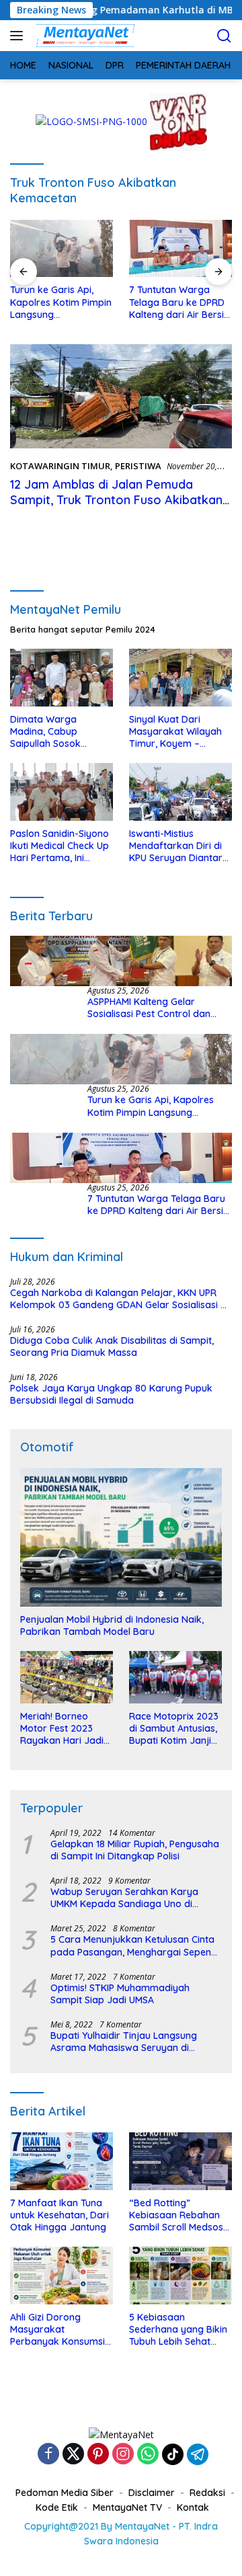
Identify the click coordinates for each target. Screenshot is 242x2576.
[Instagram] (123, 2455)
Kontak (193, 2507)
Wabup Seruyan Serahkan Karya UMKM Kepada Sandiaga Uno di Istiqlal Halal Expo (124, 1898)
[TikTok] (173, 2454)
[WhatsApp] (148, 2455)
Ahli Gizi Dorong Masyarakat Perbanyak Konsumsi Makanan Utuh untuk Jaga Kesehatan (57, 2330)
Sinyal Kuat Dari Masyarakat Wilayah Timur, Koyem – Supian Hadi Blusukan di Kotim (177, 732)
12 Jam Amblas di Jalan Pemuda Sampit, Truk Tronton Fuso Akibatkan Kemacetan (116, 500)
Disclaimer (152, 2493)
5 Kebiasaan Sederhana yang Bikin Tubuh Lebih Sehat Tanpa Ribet (178, 2330)
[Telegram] (198, 2454)
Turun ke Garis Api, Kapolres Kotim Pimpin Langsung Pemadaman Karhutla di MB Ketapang (61, 302)
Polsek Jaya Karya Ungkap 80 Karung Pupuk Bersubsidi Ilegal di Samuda (111, 1394)
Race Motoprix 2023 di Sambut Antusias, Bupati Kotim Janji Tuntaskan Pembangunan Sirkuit (174, 1729)
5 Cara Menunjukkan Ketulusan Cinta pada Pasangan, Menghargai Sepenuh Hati (136, 1945)
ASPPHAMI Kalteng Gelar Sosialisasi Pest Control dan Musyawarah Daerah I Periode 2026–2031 (155, 1008)
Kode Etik (57, 2507)
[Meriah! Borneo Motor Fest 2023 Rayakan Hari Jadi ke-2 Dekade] (67, 1677)
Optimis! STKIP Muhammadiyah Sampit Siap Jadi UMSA (120, 1994)
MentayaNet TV (127, 2507)
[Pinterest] (98, 2455)
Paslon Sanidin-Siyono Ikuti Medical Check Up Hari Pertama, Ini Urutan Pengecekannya (59, 846)
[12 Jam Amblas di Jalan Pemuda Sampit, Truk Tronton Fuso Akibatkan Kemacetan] (121, 396)
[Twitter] (73, 2455)
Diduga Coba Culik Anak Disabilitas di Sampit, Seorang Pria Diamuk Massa (112, 1346)
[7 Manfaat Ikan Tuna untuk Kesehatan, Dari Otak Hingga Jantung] (62, 2161)
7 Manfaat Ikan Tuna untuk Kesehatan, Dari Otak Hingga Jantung (59, 2215)
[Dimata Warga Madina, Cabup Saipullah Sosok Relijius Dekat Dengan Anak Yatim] (62, 678)
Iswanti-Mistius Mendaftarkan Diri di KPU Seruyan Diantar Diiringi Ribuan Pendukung (176, 846)
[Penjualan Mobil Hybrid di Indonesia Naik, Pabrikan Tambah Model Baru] (121, 1537)
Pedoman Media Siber (65, 2493)
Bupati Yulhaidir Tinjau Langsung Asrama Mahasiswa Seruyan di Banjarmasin (124, 2042)
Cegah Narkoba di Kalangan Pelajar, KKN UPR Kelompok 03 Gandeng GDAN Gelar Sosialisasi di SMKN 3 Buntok (119, 1299)
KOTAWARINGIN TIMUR (60, 466)
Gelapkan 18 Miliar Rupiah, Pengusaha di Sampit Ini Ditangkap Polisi (135, 1850)
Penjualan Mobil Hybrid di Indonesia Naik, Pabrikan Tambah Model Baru (112, 1625)
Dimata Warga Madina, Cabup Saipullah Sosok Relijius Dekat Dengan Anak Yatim (59, 732)
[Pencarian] (224, 36)
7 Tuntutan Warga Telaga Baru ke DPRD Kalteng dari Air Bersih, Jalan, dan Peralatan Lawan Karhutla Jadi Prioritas (180, 302)
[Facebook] (48, 2455)
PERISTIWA (138, 466)
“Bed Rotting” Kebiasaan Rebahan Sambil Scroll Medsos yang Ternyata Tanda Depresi (178, 2215)
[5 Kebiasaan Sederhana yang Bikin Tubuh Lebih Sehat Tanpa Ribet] (180, 2276)
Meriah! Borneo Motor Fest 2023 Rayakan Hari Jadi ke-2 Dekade (62, 1729)
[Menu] (19, 36)
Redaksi (207, 2493)
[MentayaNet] (83, 36)
